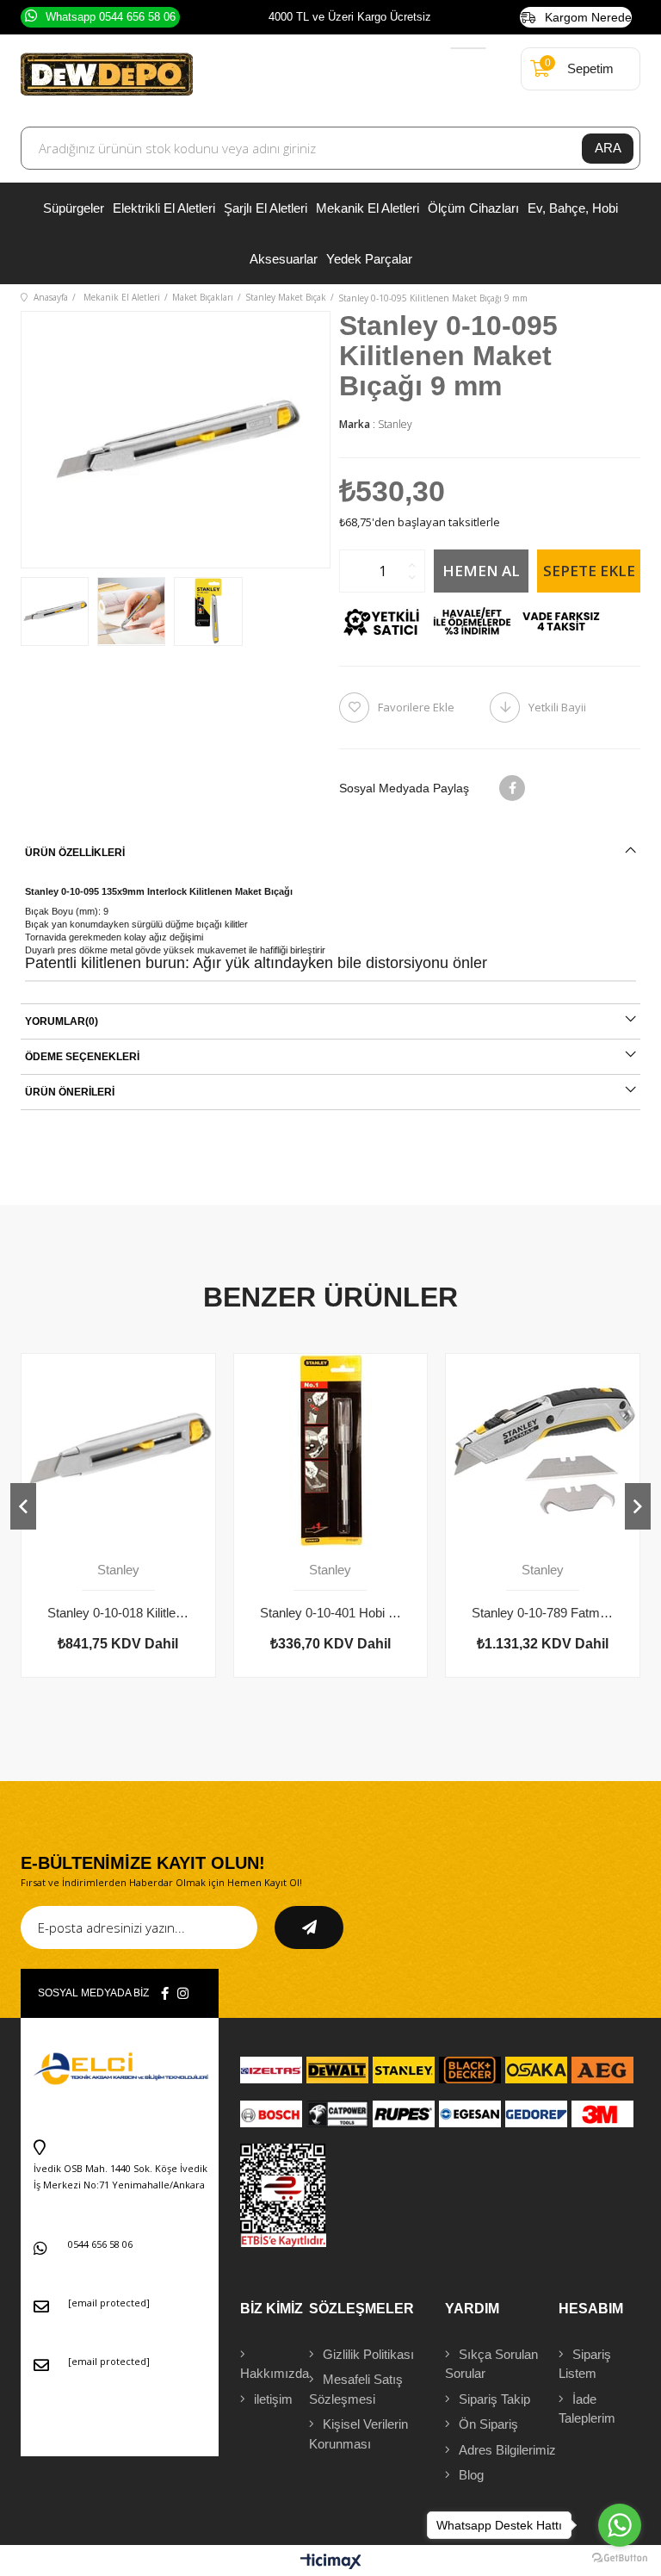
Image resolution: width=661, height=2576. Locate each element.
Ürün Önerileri (70, 1092)
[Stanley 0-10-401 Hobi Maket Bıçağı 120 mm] (331, 1451)
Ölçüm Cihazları (473, 208)
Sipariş (585, 2364)
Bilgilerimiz (507, 2450)
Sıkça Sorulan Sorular (491, 2364)
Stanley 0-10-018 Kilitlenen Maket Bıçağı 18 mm (118, 1613)
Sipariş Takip (494, 2399)
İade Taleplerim (587, 2409)
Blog (471, 2475)
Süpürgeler (74, 208)
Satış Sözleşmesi (356, 2389)
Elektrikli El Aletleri (164, 208)
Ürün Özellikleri (75, 853)
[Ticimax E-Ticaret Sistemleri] (331, 2563)
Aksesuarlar (284, 259)
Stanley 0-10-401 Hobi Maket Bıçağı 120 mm (331, 1613)
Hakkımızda (275, 2373)
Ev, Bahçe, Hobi (573, 208)
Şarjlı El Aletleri (266, 208)
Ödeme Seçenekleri (82, 1057)
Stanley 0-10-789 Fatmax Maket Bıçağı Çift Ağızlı (543, 1613)
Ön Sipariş (488, 2424)
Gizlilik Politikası (368, 2354)
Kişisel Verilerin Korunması (358, 2434)
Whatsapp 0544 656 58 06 (111, 17)
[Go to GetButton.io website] (620, 2558)
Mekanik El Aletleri (368, 208)
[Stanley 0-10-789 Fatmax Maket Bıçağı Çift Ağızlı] (543, 1451)
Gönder (309, 1927)
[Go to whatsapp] (620, 2525)
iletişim (273, 2399)
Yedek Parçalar (369, 259)
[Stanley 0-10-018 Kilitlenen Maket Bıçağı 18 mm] (118, 1451)
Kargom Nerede (588, 17)
